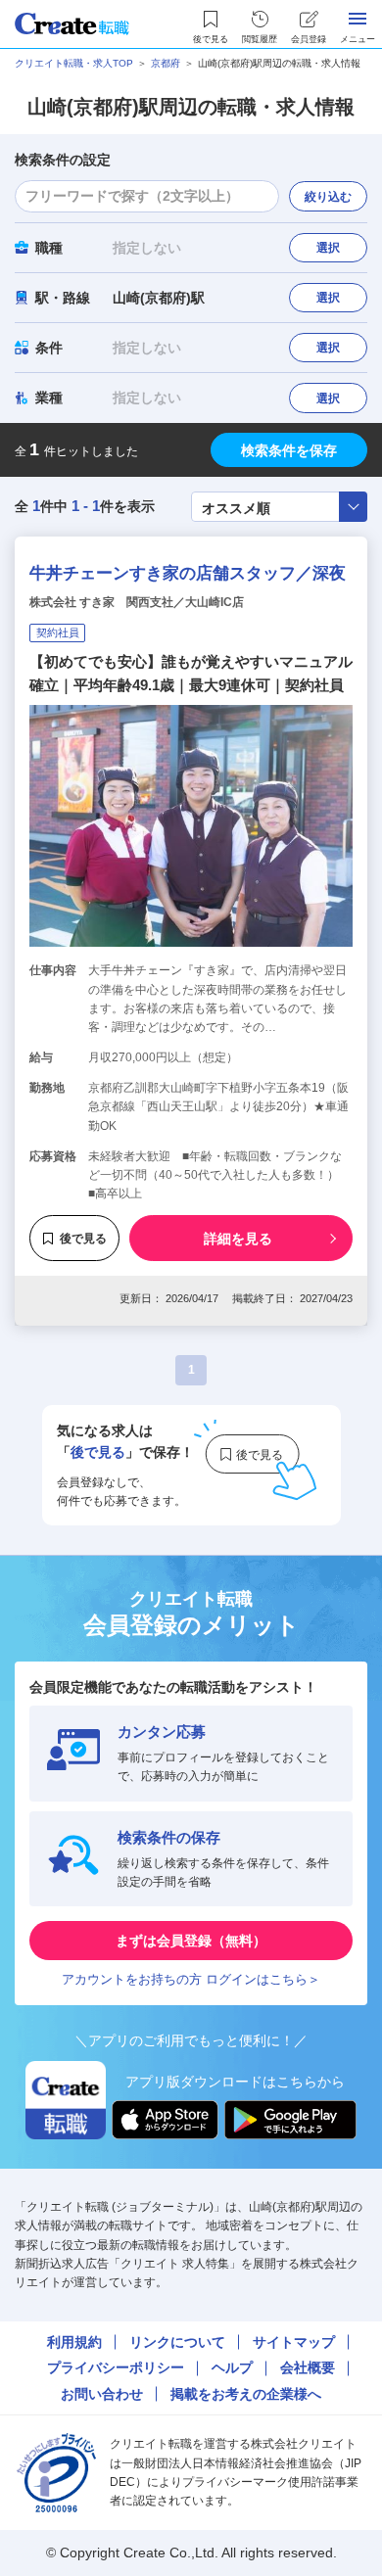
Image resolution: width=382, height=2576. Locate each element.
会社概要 (308, 2367)
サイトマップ (294, 2342)
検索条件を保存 (289, 450)
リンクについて (177, 2342)
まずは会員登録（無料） (191, 1941)
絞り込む (328, 197)
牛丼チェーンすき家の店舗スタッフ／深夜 (188, 573)
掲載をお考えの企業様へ (246, 2394)
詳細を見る (238, 1239)
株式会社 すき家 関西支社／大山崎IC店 (137, 602)
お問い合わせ (102, 2394)
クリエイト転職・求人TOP (74, 63)
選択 (328, 248)
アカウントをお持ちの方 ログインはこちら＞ (191, 1979)
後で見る (83, 1239)
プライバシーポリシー (116, 2367)
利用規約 (74, 2342)
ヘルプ (232, 2367)
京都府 (166, 63)
